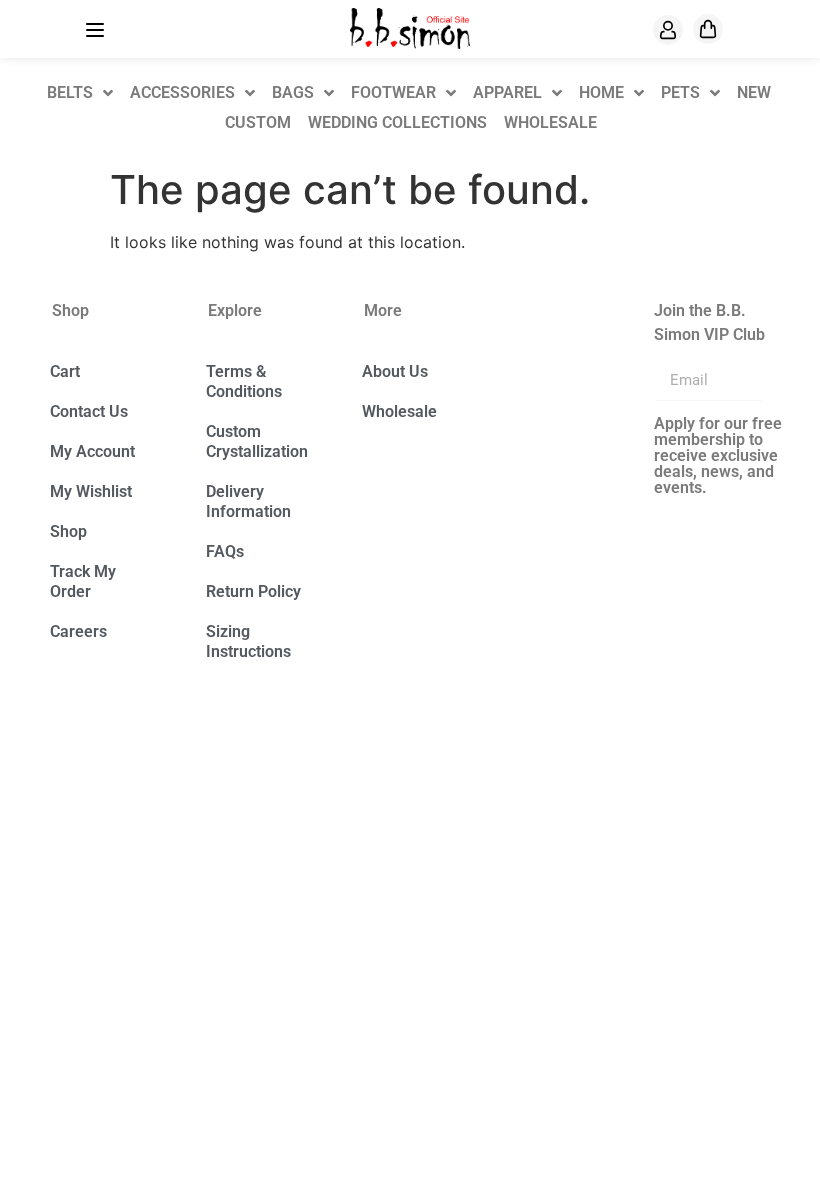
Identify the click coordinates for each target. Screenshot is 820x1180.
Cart (65, 371)
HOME (601, 92)
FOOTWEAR (393, 92)
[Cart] (708, 29)
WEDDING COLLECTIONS (397, 122)
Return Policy (253, 591)
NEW (754, 92)
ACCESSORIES (182, 92)
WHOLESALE (550, 122)
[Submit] (787, 381)
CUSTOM (258, 122)
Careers (78, 631)
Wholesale (399, 411)
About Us (395, 371)
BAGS (293, 92)
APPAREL (507, 92)
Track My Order (83, 581)
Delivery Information (248, 501)
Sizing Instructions (248, 641)
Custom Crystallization (257, 441)
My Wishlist (91, 491)
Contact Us (89, 411)
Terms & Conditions (244, 381)
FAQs (225, 551)
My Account (92, 451)
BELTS (70, 92)
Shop (68, 531)
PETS (680, 92)
